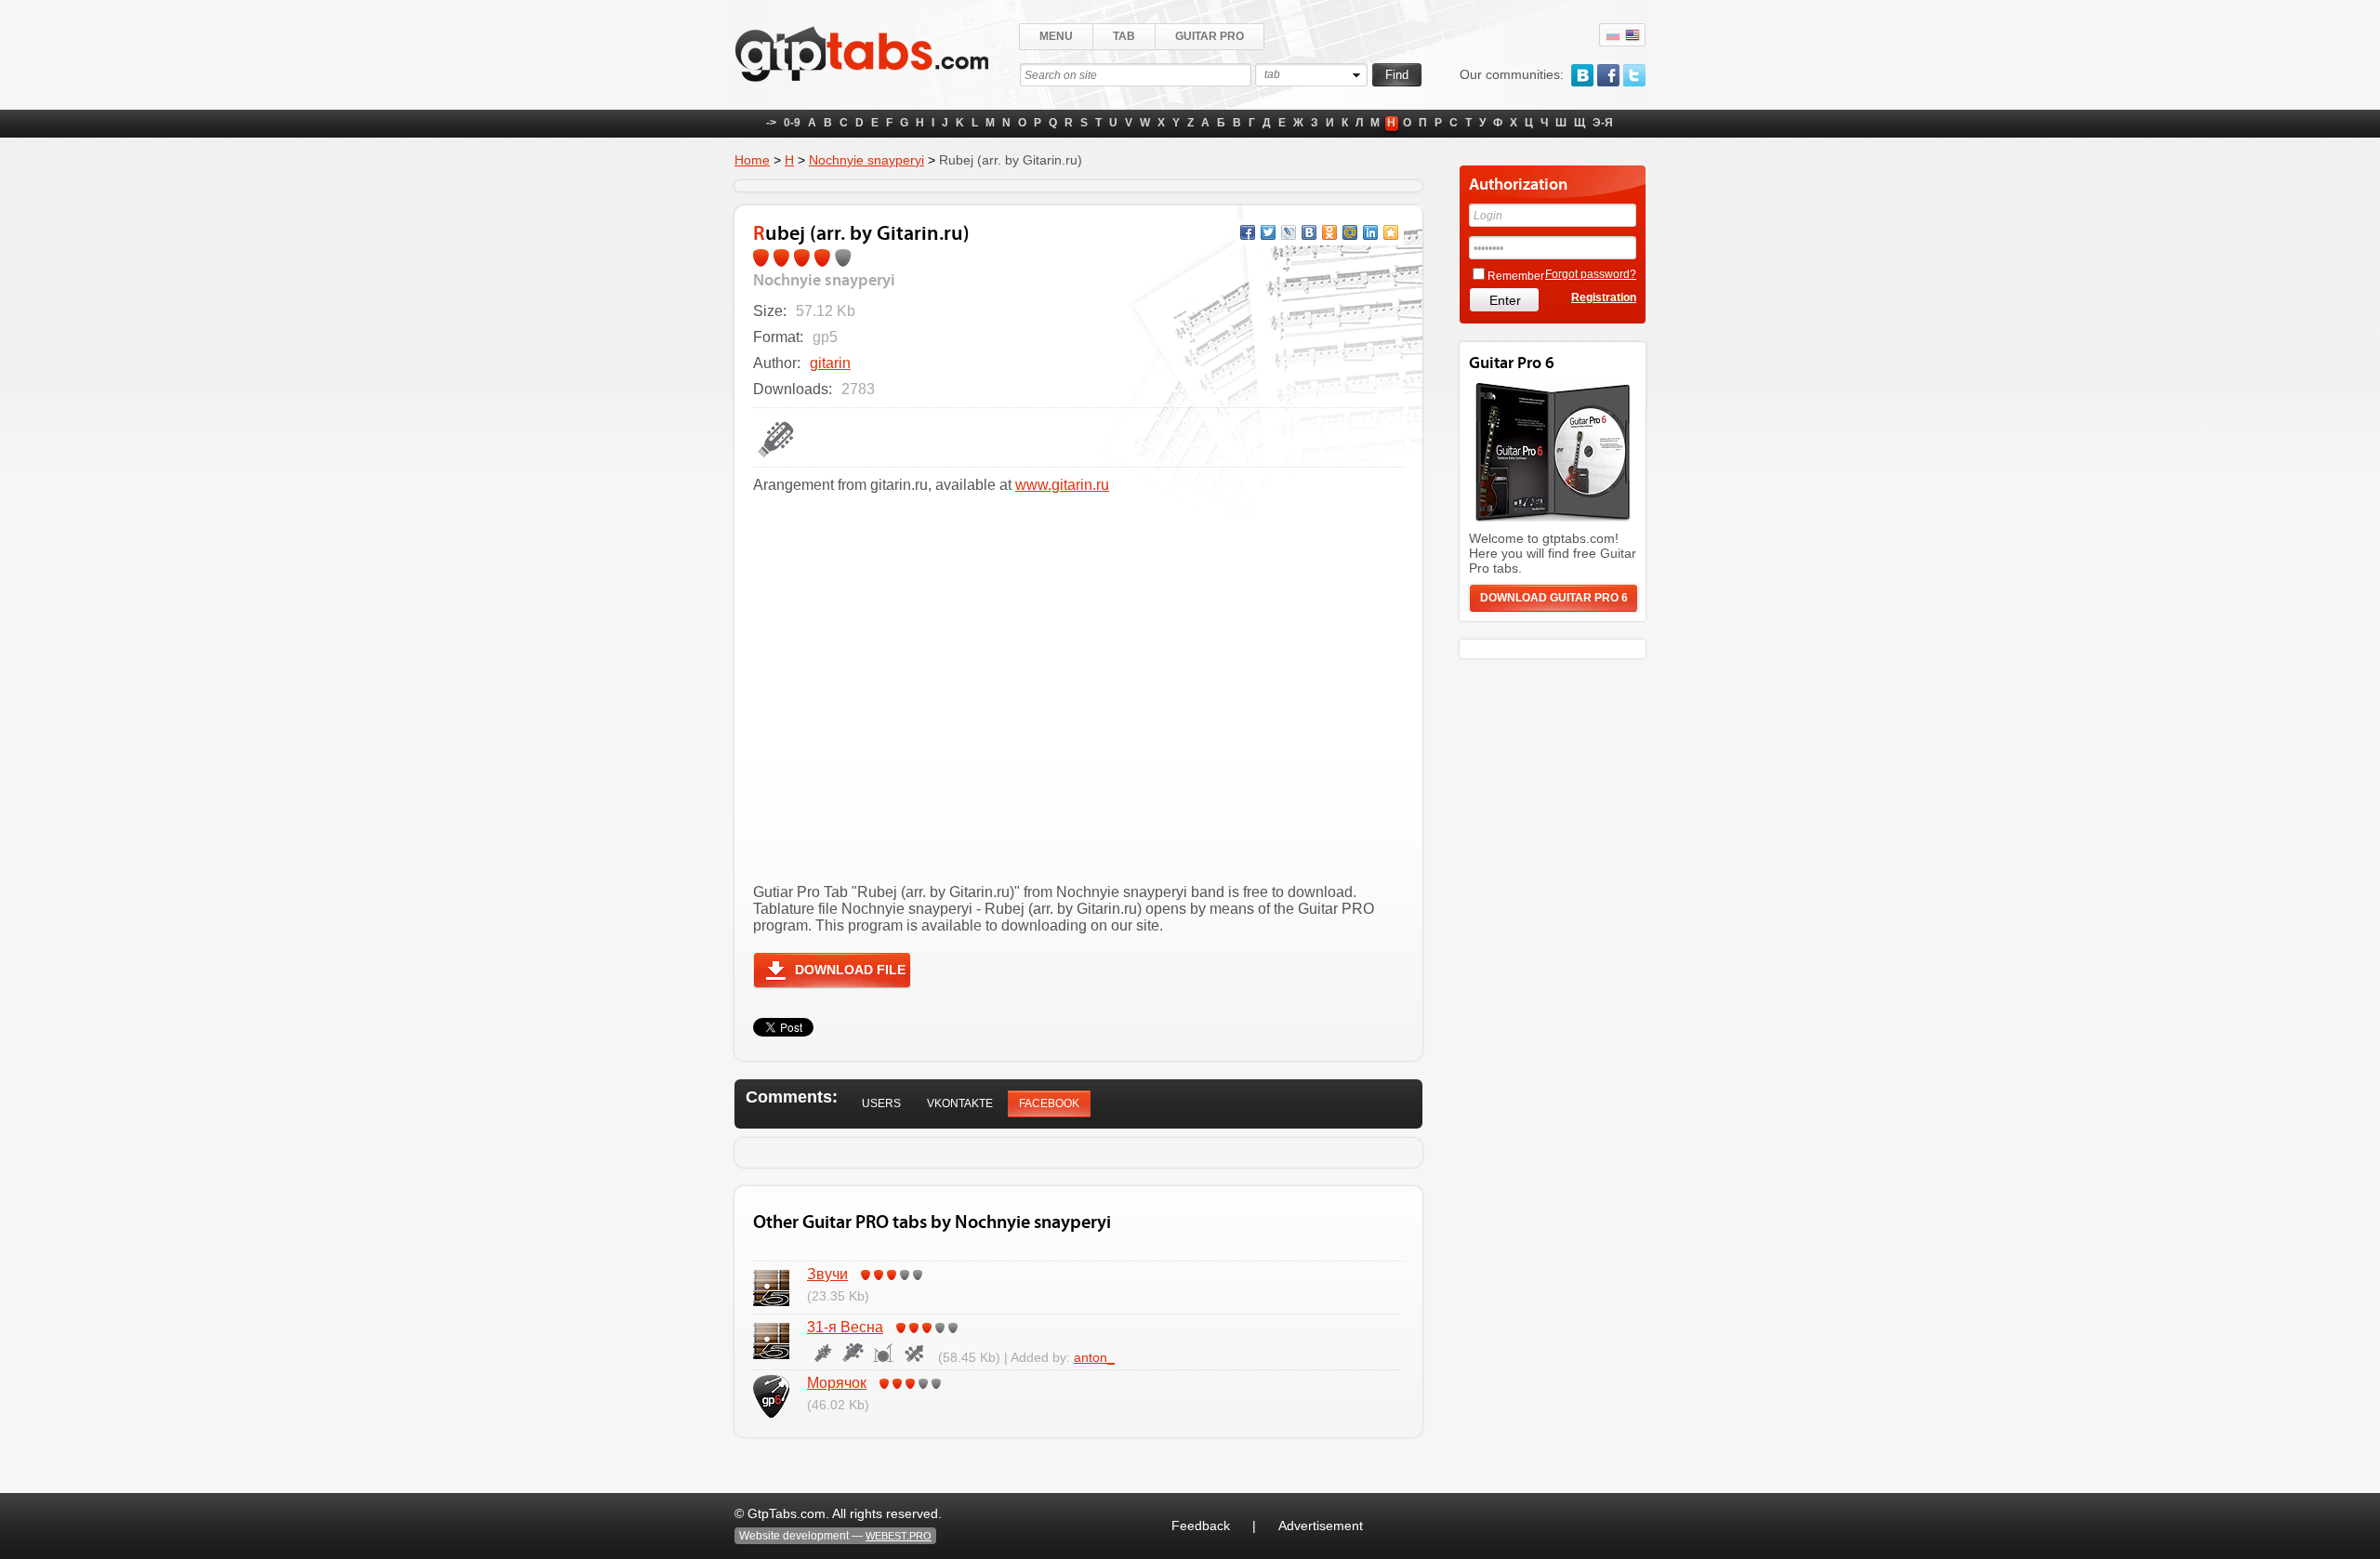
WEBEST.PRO (899, 1536)
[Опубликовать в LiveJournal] (1289, 232)
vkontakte (1582, 75)
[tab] (881, 1104)
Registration (1604, 297)
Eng (1633, 35)
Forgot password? (1591, 274)
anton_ (1094, 1357)
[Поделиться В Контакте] (1309, 232)
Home (752, 160)
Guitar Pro (1210, 36)
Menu (1056, 36)
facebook (1608, 75)
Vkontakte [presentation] (960, 1103)
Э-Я (1603, 123)
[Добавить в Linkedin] (1370, 232)
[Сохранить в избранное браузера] (1391, 232)
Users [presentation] (881, 1103)
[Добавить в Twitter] (1268, 232)
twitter (1634, 75)
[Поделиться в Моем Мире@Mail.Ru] (1350, 232)
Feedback (1201, 1526)
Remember (1516, 276)
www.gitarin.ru (1062, 485)
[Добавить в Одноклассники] (1329, 232)
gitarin (830, 363)
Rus (1613, 35)
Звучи (827, 1274)
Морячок (837, 1383)
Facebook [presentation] (1049, 1103)
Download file (850, 970)
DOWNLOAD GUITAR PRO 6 (1554, 598)
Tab (1124, 36)
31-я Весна (845, 1327)
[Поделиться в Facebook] (1248, 232)
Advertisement (1321, 1526)
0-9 (792, 123)
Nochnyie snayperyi (866, 160)
